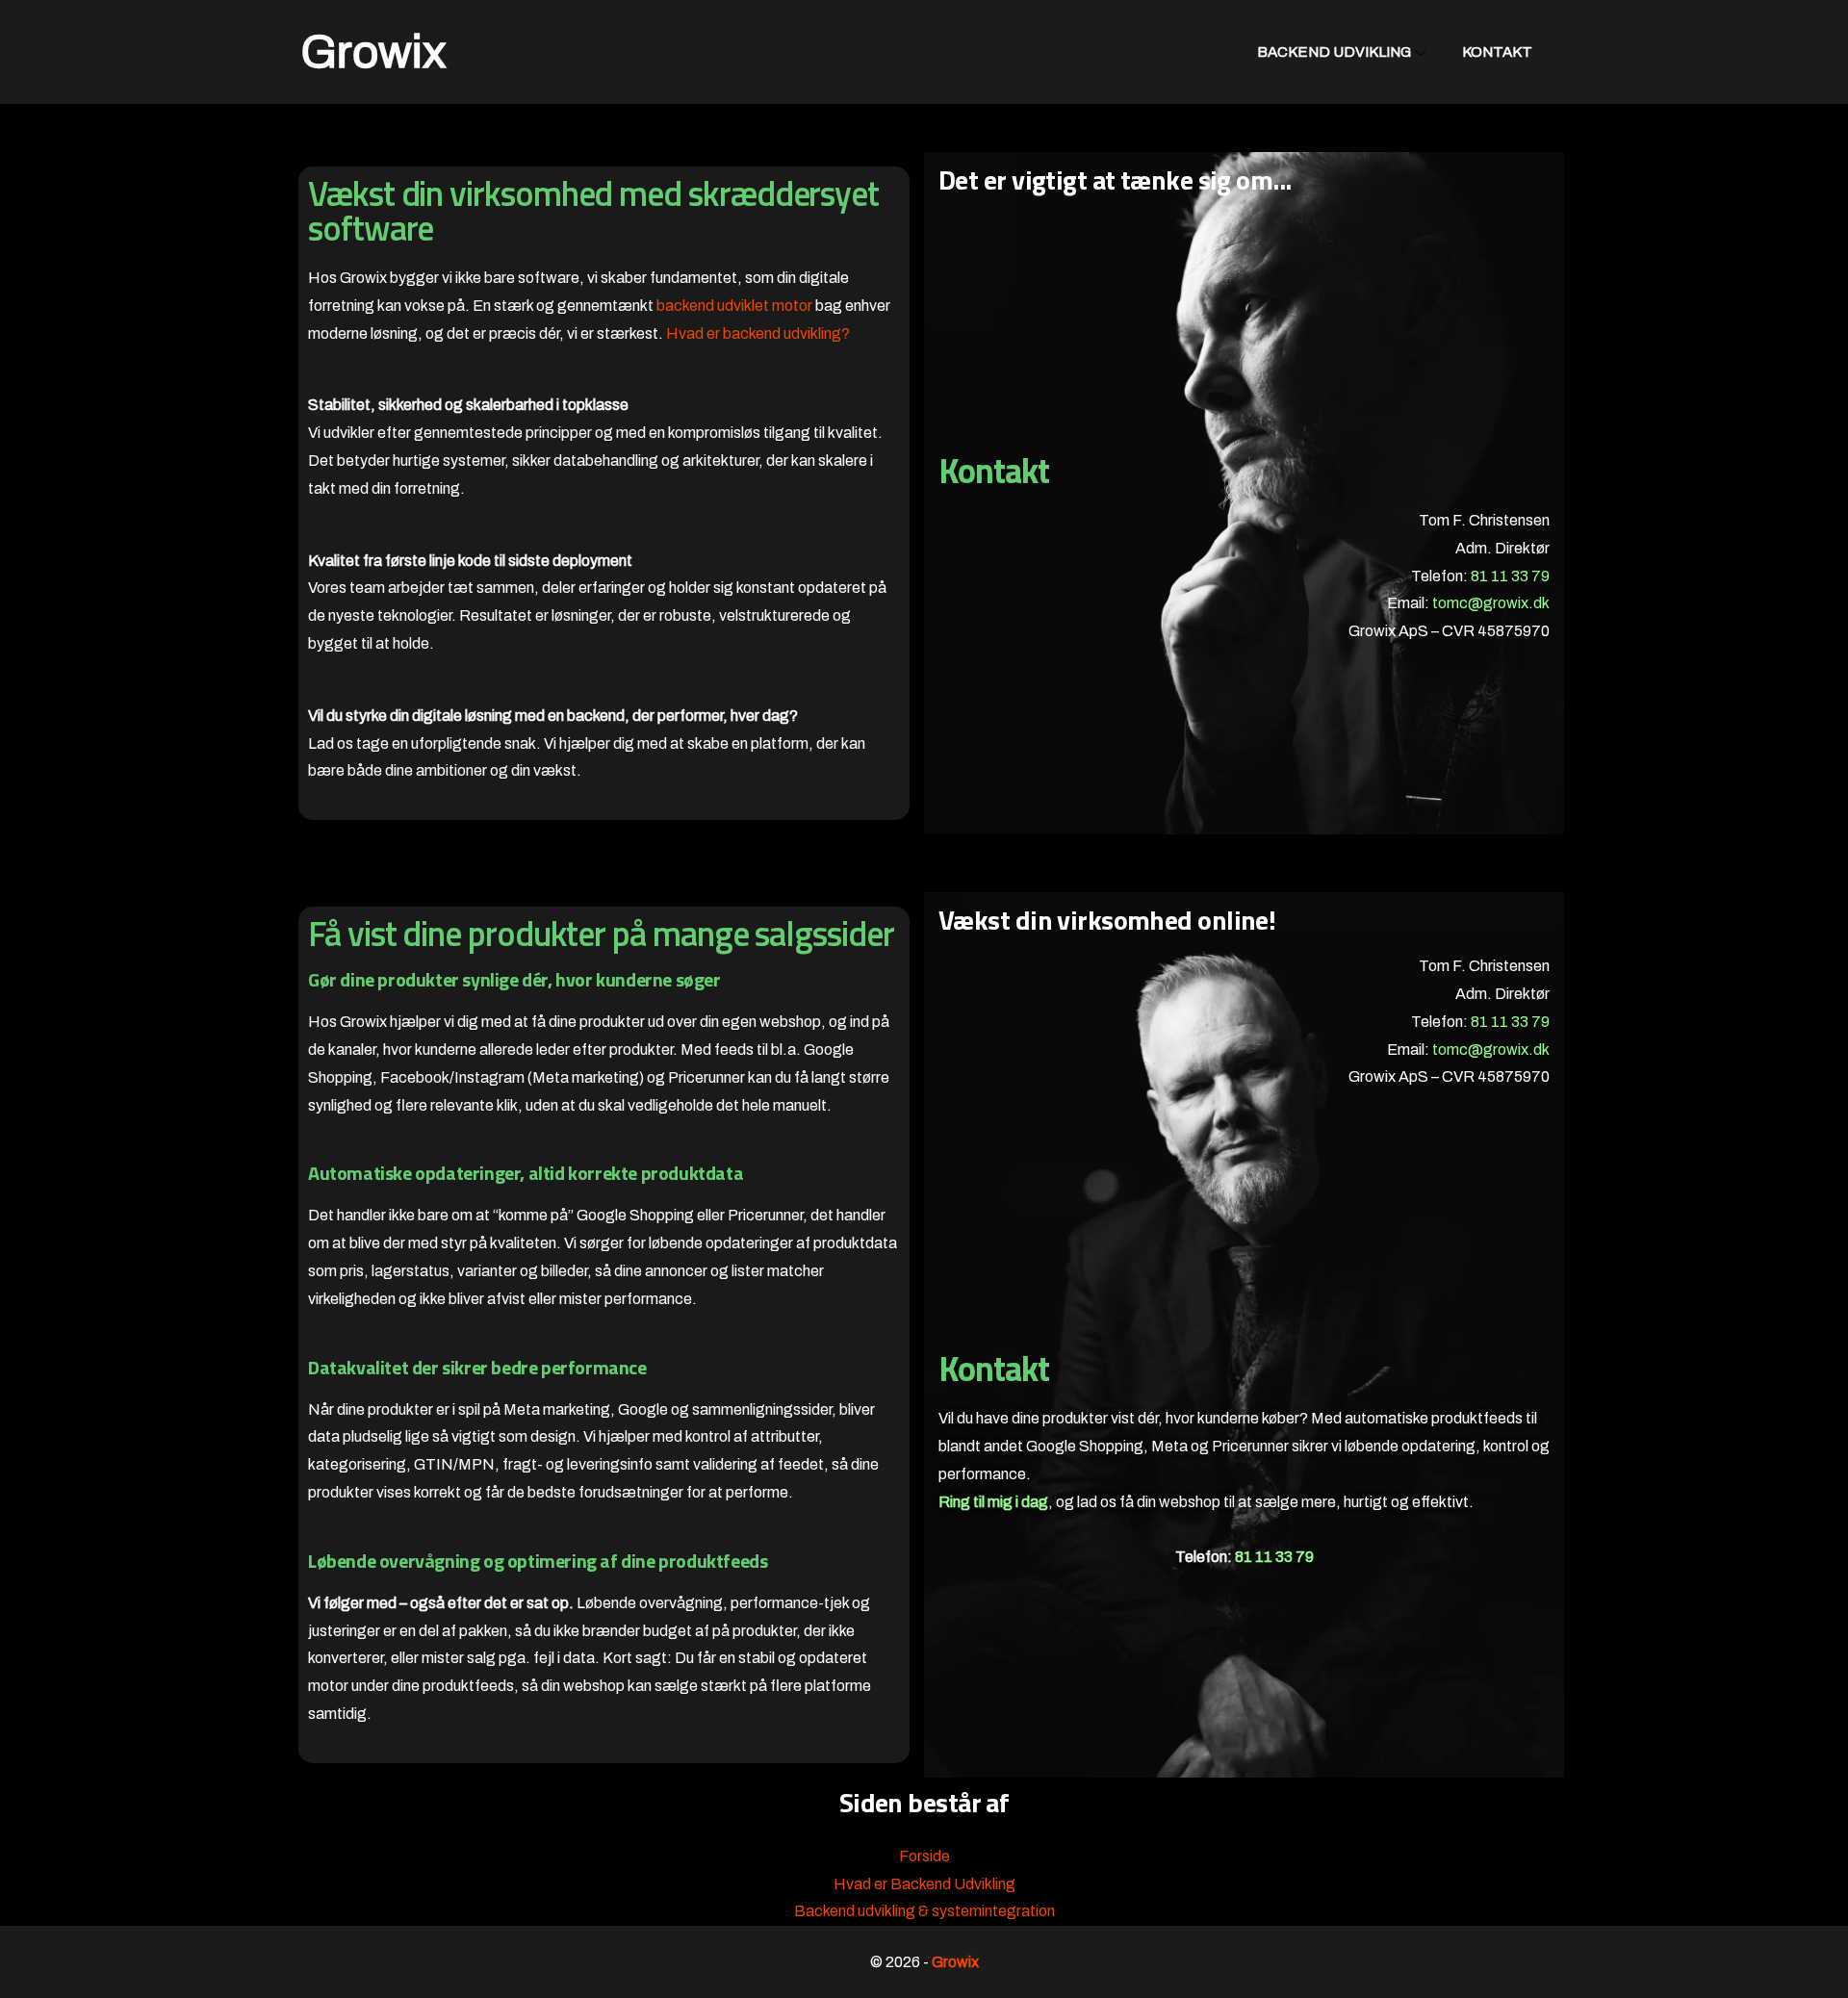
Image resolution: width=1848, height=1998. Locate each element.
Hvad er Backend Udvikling (924, 1884)
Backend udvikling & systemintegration (924, 1911)
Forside (924, 1856)
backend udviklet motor (734, 306)
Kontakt (1497, 52)
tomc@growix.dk (1491, 603)
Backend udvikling (1334, 52)
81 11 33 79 (1510, 576)
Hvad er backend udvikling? (758, 333)
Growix (373, 52)
